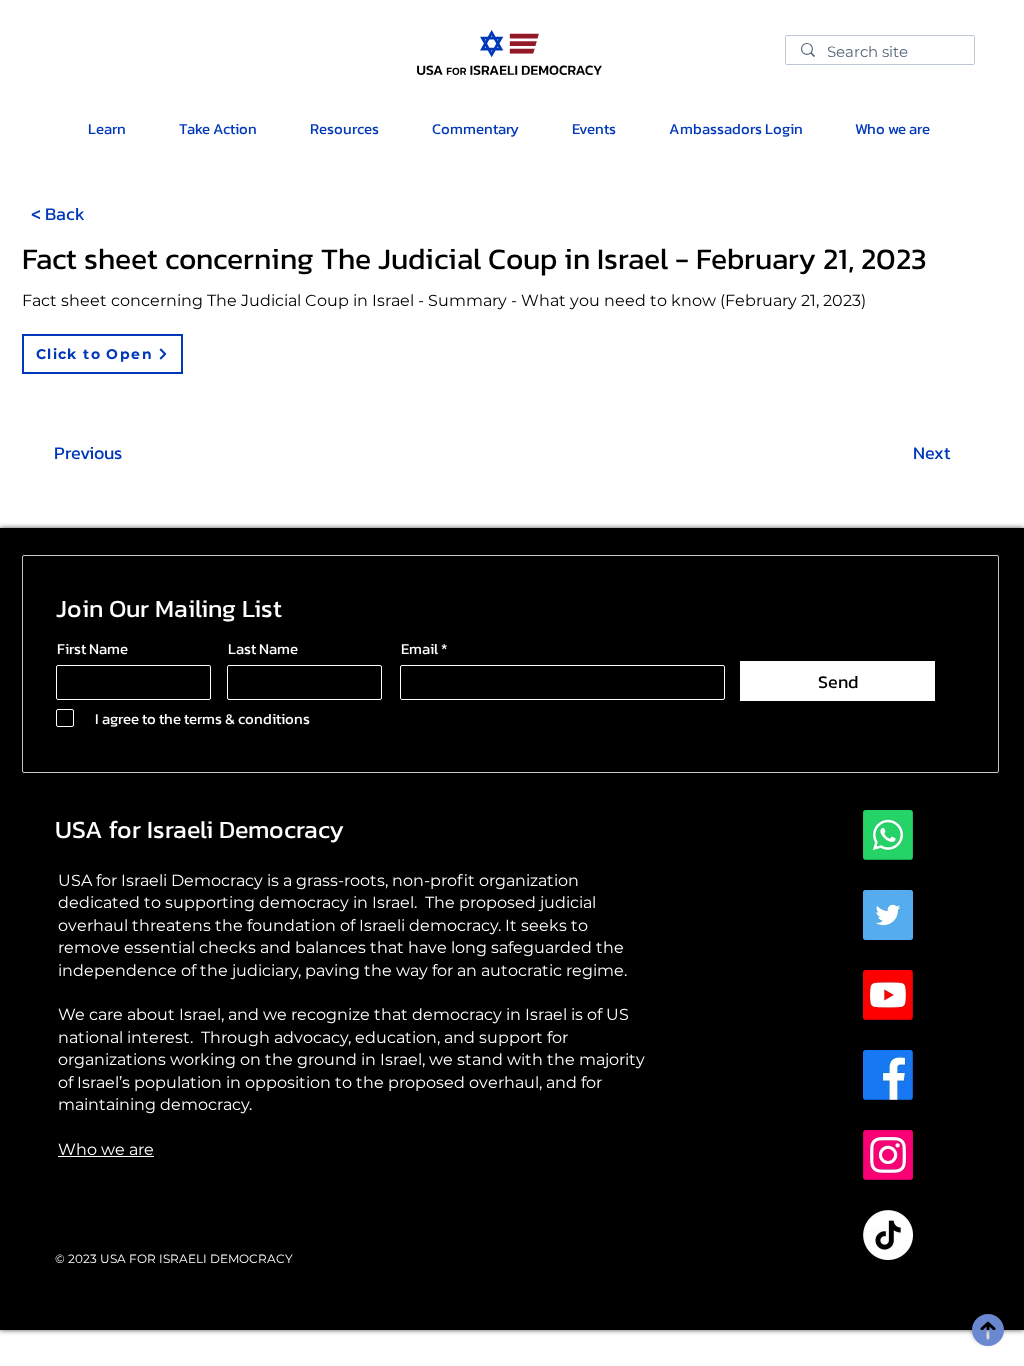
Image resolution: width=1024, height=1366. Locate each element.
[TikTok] (888, 1235)
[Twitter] (888, 915)
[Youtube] (888, 995)
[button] (344, 128)
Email (419, 648)
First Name (92, 648)
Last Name (263, 648)
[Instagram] (888, 1155)
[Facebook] (888, 1075)
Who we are (106, 1149)
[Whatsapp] (888, 835)
